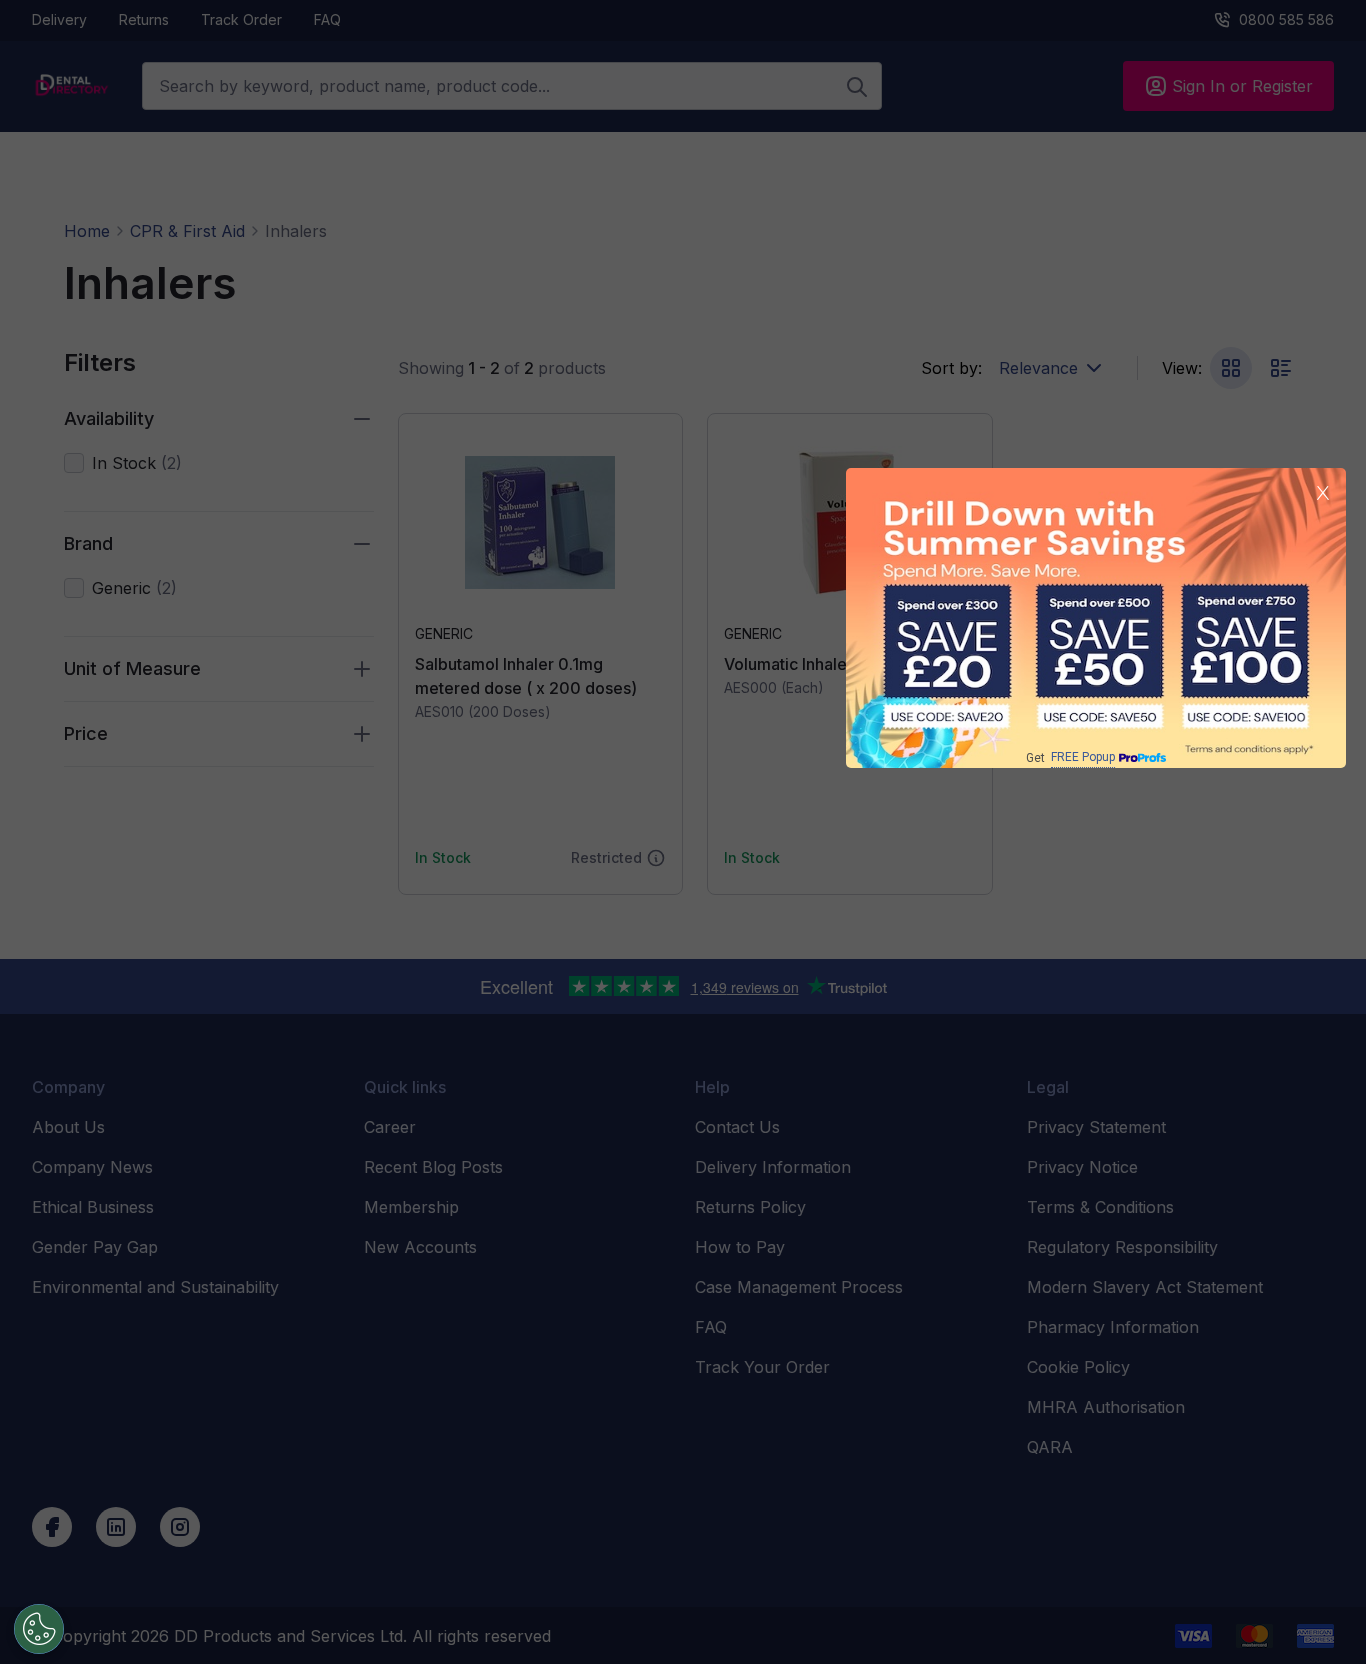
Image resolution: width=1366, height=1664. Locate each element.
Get (1070, 757)
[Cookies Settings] (39, 1629)
